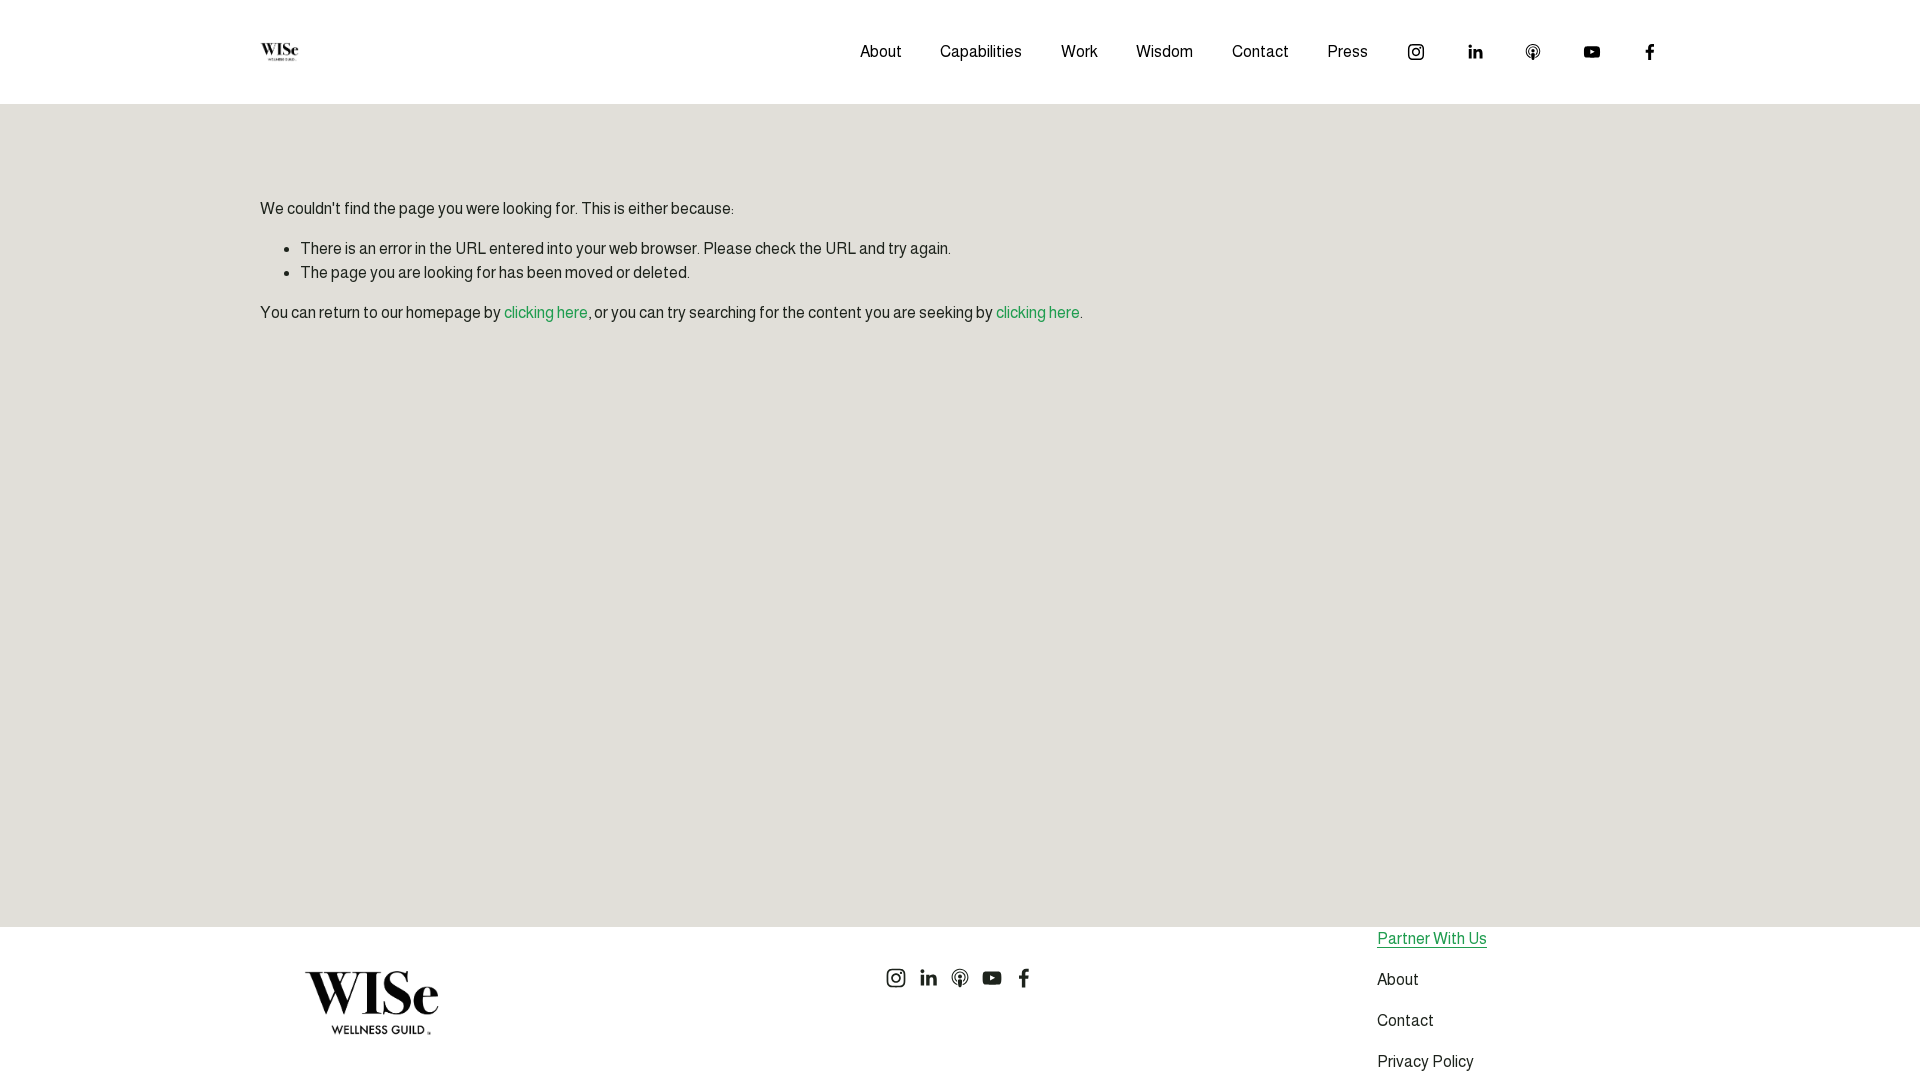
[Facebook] (1650, 52)
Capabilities (981, 51)
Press (1347, 51)
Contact (1260, 51)
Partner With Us (1432, 938)
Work (1079, 51)
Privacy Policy (1425, 1061)
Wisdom (1164, 51)
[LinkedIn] (1475, 52)
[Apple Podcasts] (1533, 52)
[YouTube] (1592, 52)
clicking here (546, 312)
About (881, 51)
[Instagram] (1416, 52)
